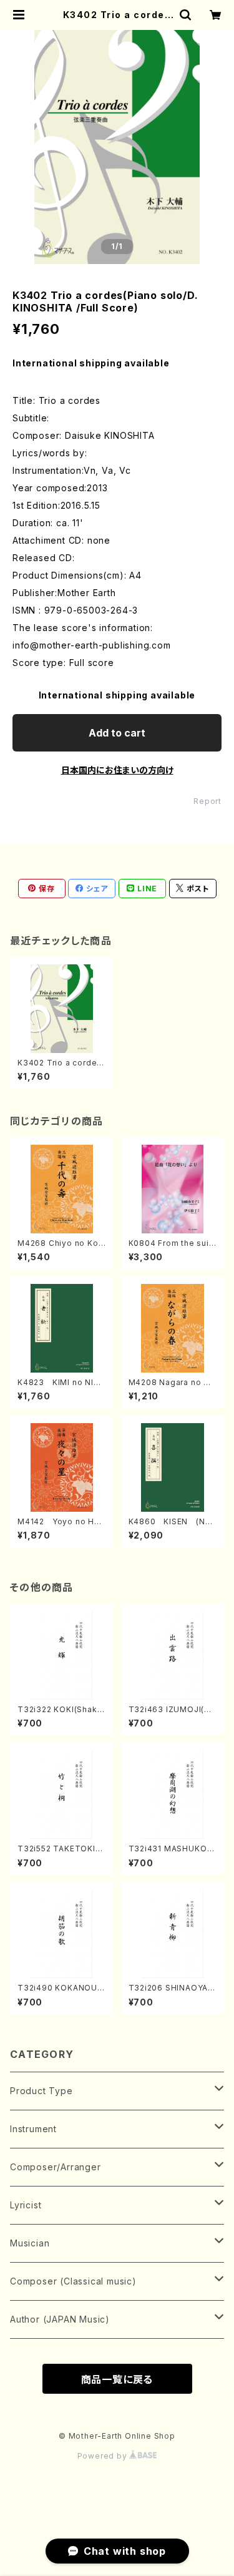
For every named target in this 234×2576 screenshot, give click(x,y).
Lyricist (26, 2205)
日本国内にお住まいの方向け (117, 770)
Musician (30, 2243)
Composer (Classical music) (73, 2281)
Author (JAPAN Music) (60, 2319)
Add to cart (117, 733)
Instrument (33, 2129)
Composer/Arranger (56, 2167)
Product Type (41, 2091)
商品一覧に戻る (117, 2379)
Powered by (104, 2456)
